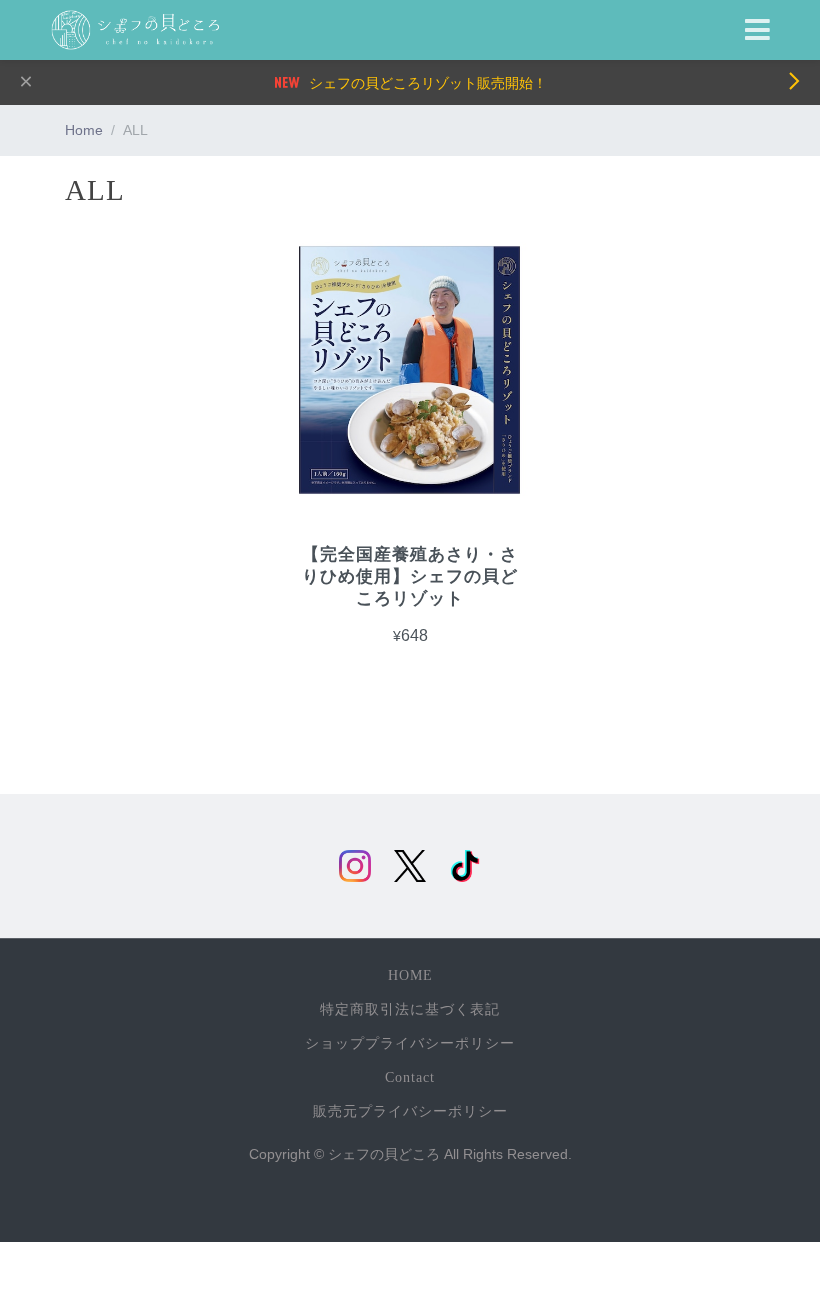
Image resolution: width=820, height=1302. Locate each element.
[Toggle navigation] (757, 30)
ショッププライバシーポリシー (410, 1043)
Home (84, 130)
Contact (410, 1077)
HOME (410, 975)
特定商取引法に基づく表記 (410, 1009)
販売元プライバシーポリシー (410, 1111)
